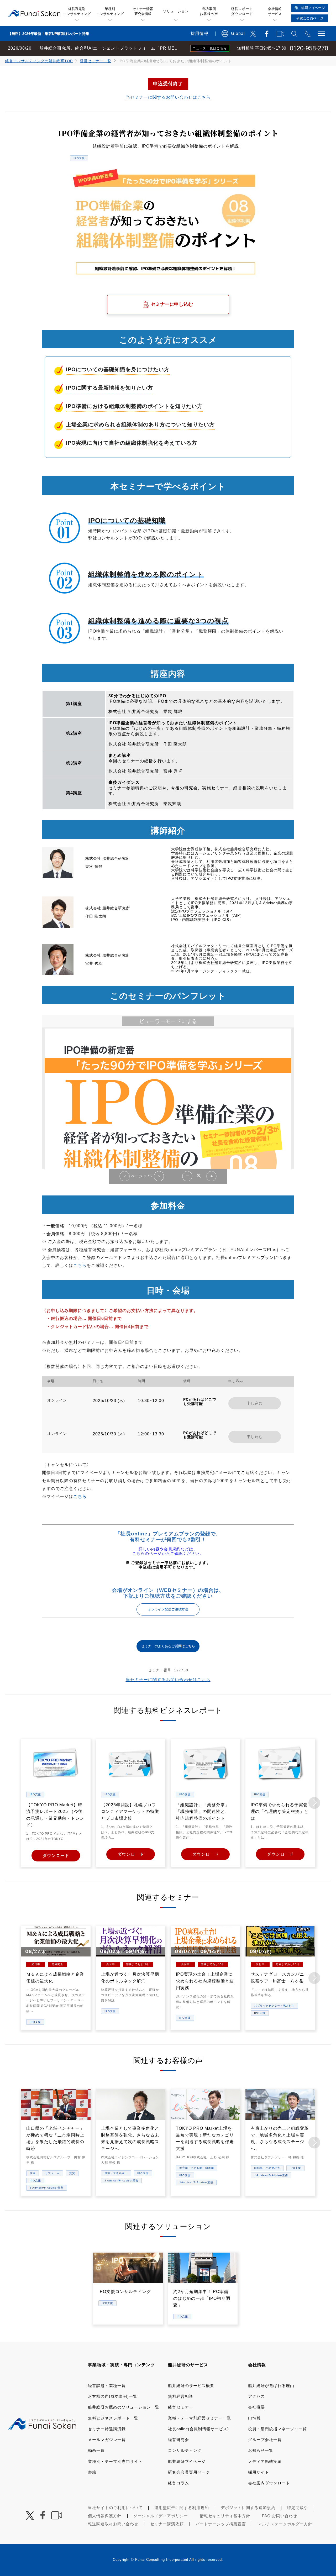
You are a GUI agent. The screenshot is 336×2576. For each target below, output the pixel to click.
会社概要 (256, 2407)
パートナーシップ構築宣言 (221, 2524)
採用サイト (259, 2472)
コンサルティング (185, 2450)
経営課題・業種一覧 (107, 2386)
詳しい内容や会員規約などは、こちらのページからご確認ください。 (168, 1551)
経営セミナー (181, 2407)
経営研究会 (178, 2440)
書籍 (92, 2472)
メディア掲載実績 (265, 2461)
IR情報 (254, 2418)
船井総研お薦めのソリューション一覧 (124, 2407)
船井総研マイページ (187, 2461)
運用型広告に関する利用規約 (182, 2508)
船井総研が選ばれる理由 (271, 2386)
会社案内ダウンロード (269, 2483)
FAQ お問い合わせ (280, 2516)
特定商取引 (298, 2508)
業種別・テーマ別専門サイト (115, 2461)
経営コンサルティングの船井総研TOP (39, 61)
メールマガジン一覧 (107, 2440)
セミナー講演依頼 (167, 2524)
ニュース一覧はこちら (210, 48)
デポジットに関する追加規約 (248, 2508)
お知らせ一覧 (261, 2450)
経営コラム (178, 2483)
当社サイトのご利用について (115, 2508)
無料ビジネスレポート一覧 (113, 2418)
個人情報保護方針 (105, 2516)
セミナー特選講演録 (107, 2429)
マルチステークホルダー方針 (285, 2524)
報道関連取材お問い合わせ (113, 2524)
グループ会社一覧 (265, 2440)
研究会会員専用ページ (189, 2472)
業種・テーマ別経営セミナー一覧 (199, 2418)
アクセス (256, 2396)
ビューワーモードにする (168, 1021)
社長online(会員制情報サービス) (198, 2429)
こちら (80, 1265)
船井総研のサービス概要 (191, 2386)
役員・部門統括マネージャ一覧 (277, 2429)
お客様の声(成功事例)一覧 (113, 2396)
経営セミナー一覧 (96, 61)
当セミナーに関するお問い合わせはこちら (168, 97)
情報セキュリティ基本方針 (225, 2516)
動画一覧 (96, 2450)
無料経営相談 (181, 2396)
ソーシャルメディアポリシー (161, 2516)
